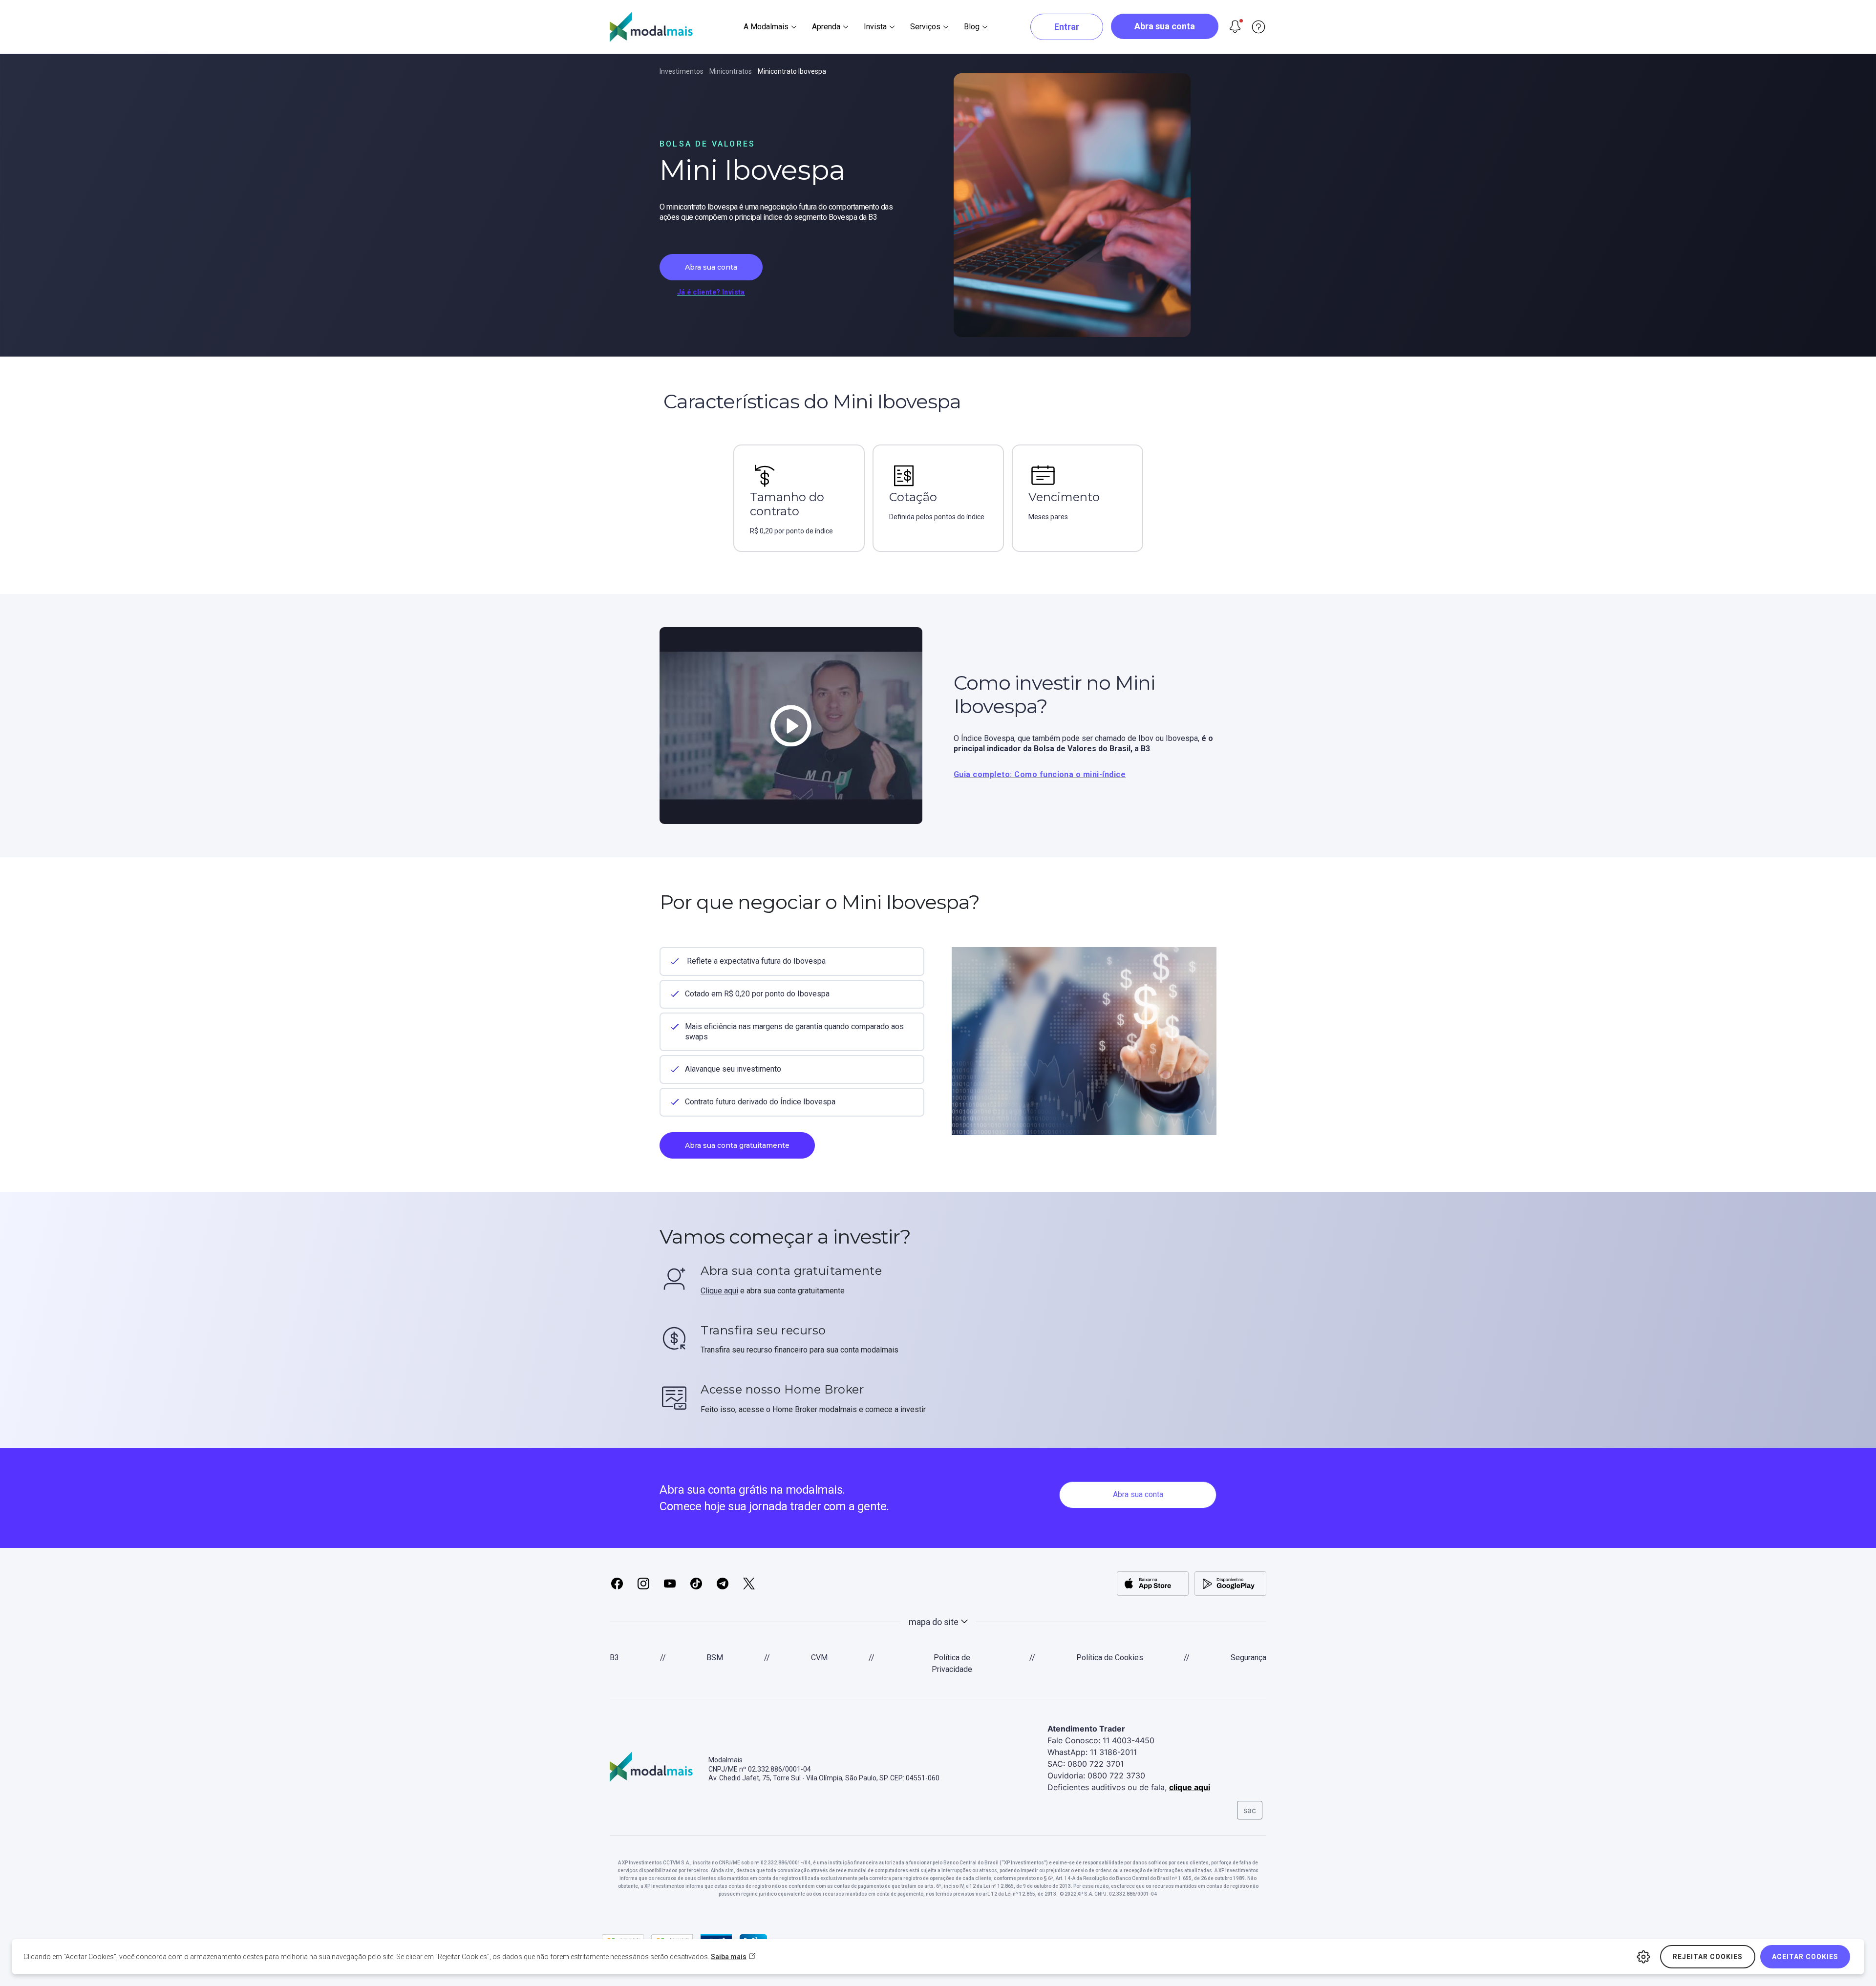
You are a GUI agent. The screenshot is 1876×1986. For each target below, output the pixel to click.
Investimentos (682, 71)
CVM (819, 1658)
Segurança (1248, 1658)
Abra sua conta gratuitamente (737, 1145)
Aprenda (826, 27)
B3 (614, 1658)
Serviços (925, 27)
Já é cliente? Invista (711, 292)
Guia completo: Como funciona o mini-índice (1040, 774)
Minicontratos (731, 71)
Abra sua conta (1165, 26)
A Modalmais (766, 27)
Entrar (1067, 27)
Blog (972, 27)
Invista (875, 27)
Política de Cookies (1110, 1658)
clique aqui (1190, 1787)
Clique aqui (719, 1291)
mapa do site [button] (934, 1622)
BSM (715, 1658)
